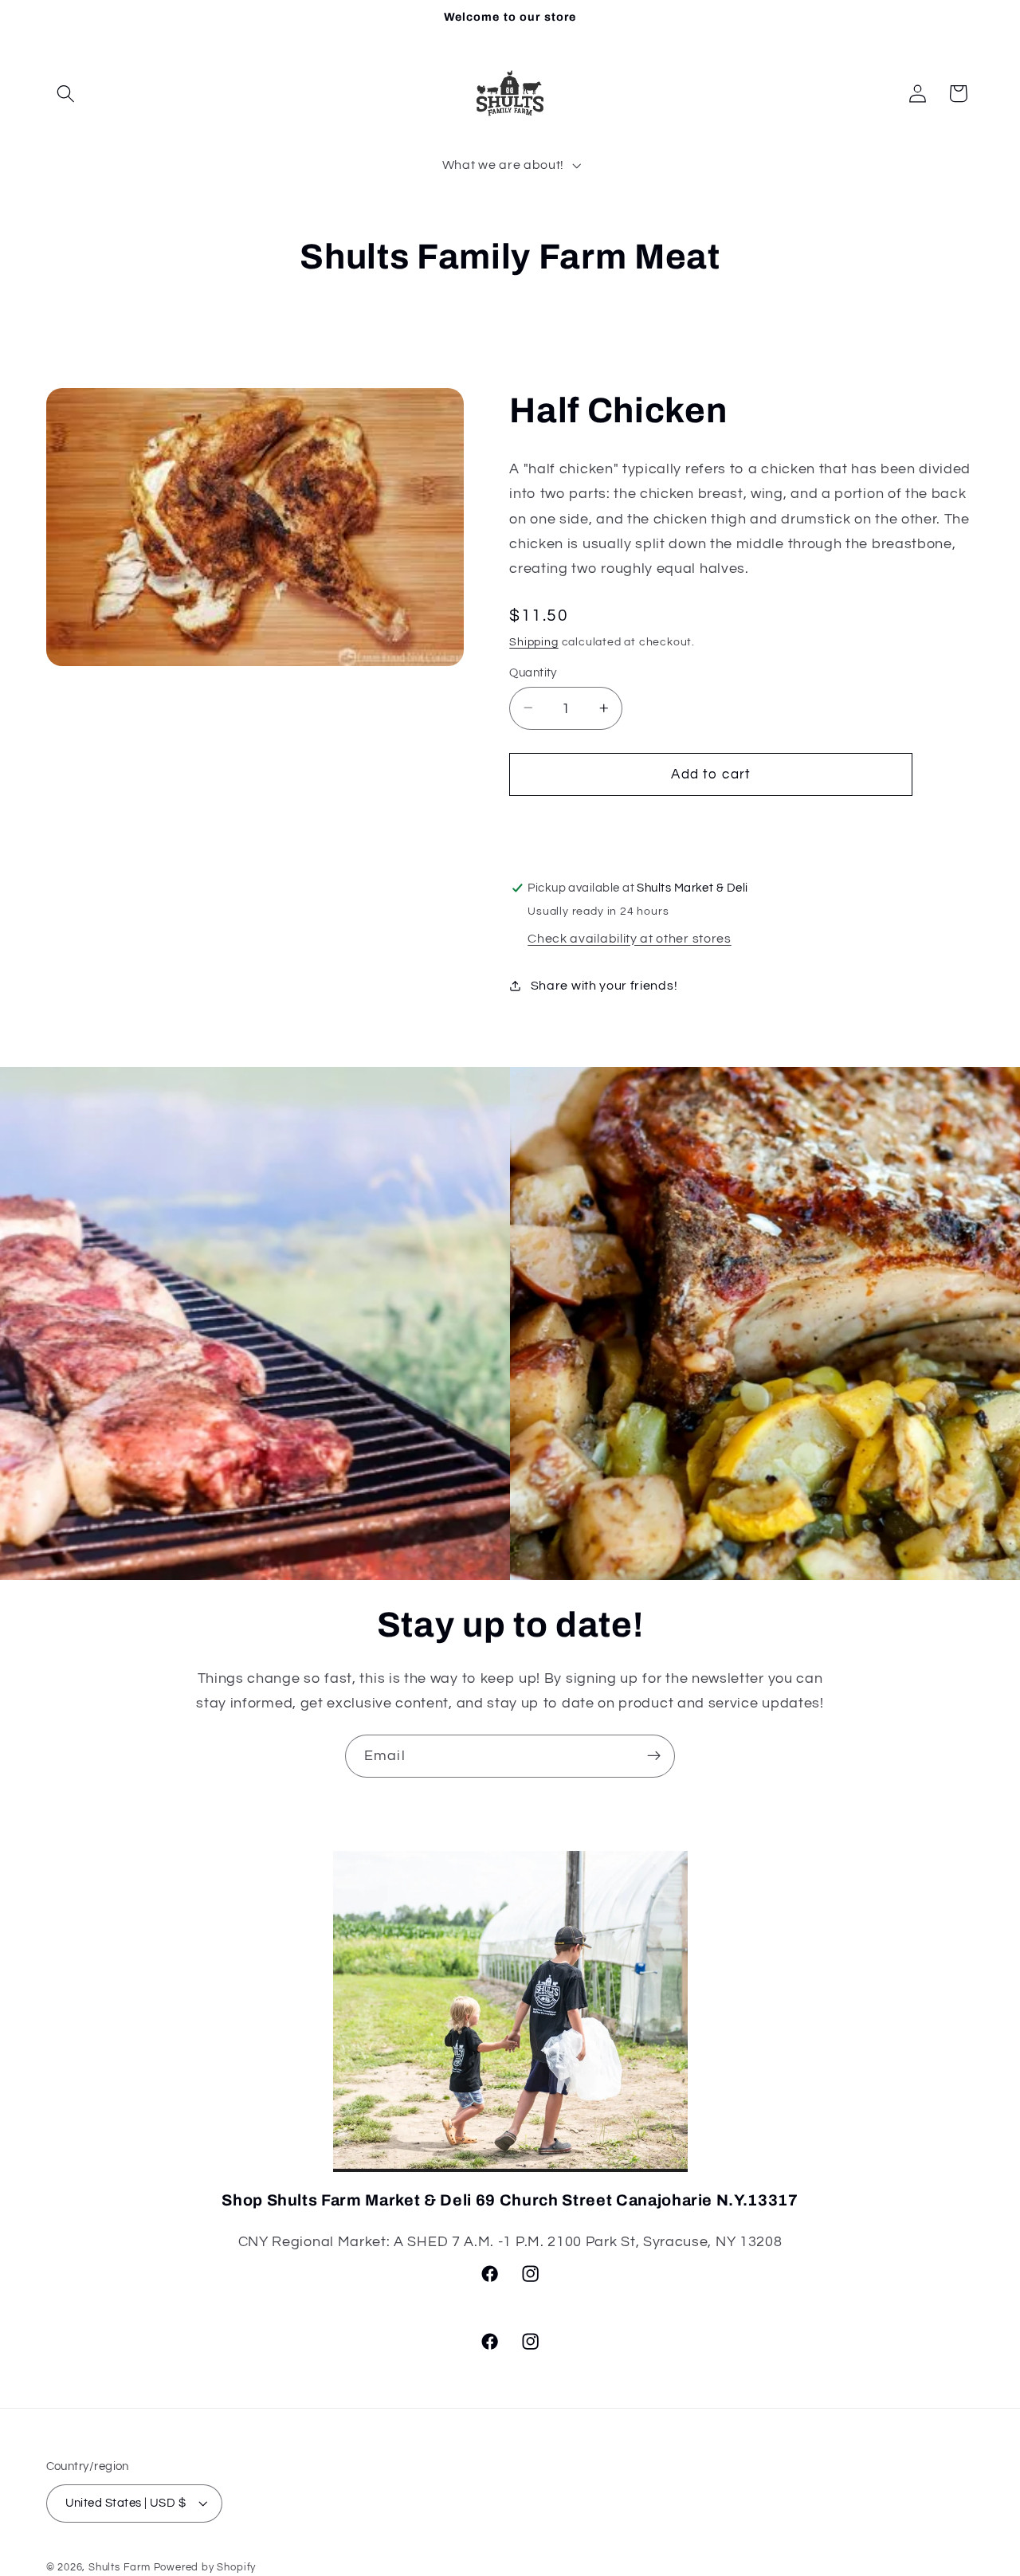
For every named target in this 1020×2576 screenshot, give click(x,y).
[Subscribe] (654, 1756)
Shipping (534, 641)
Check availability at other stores (629, 938)
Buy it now (711, 826)
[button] (67, 94)
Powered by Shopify (205, 2568)
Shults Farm (120, 2568)
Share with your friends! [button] (604, 985)
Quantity (533, 672)
